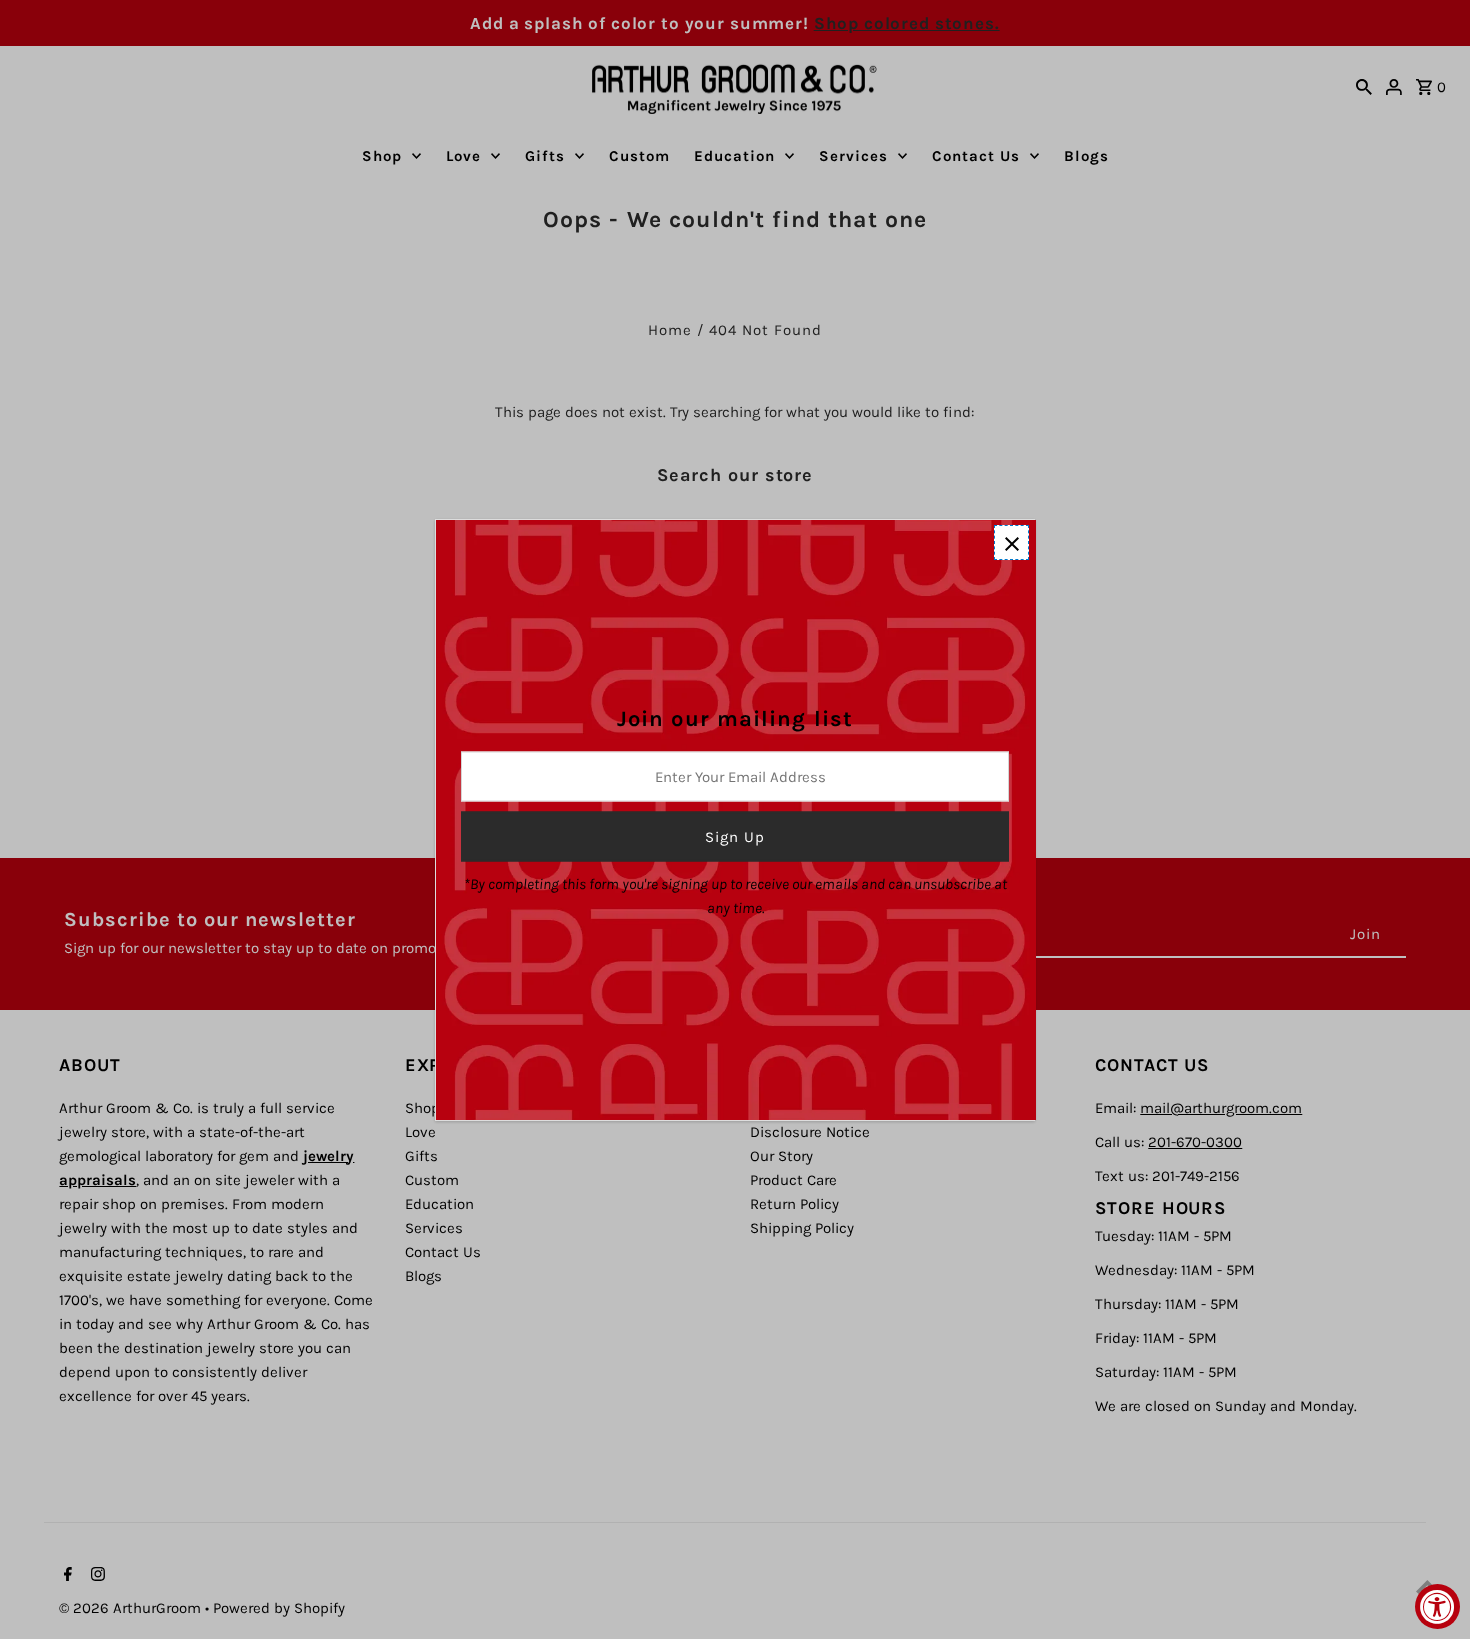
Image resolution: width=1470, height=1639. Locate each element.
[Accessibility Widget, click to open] (1437, 1606)
